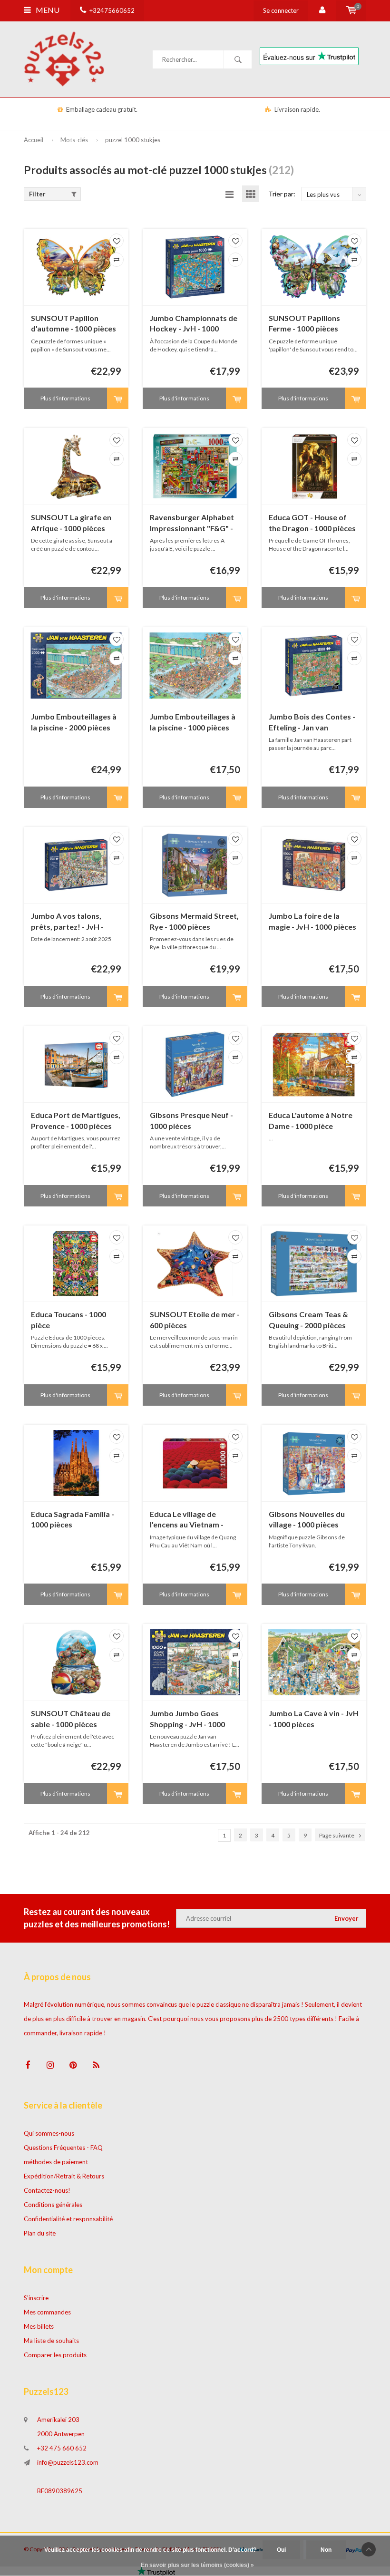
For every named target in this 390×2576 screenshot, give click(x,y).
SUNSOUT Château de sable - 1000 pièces (71, 1719)
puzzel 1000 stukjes (133, 140)
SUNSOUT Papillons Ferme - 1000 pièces (304, 323)
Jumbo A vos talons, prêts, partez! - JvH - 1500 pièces (67, 922)
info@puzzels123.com (68, 2462)
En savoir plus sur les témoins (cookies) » (197, 2565)
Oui (281, 2550)
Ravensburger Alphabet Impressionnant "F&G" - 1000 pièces (192, 523)
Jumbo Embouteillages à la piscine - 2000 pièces (74, 722)
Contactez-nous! (47, 2190)
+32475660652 (112, 10)
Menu (47, 10)
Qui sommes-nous (49, 2133)
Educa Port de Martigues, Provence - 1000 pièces (76, 1120)
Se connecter (281, 10)
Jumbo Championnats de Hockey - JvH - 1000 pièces (194, 324)
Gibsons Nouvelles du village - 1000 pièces (307, 1519)
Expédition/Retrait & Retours (64, 2176)
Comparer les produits (55, 2355)
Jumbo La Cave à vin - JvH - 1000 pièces (314, 1719)
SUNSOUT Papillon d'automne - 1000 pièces (73, 323)
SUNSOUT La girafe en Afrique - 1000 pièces (71, 523)
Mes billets (39, 2326)
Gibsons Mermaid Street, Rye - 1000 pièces (194, 921)
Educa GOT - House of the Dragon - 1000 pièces (312, 523)
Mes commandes (47, 2312)
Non (326, 2550)
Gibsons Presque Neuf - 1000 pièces (191, 1120)
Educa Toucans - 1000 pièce (68, 1320)
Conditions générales (53, 2205)
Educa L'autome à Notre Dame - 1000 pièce (311, 1120)
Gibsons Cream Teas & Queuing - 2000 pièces (308, 1320)
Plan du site (40, 2233)
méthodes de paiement (56, 2162)
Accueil (34, 140)
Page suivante (337, 1835)
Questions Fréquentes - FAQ (63, 2148)
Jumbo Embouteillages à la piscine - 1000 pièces (193, 722)
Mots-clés (74, 140)
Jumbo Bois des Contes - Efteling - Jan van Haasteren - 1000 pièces (312, 723)
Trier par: (282, 194)
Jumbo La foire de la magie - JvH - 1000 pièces (312, 921)
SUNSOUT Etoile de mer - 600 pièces (195, 1320)
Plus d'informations (65, 398)
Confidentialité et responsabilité (68, 2219)
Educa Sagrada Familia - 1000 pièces (73, 1519)
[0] (351, 10)
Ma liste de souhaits (51, 2341)
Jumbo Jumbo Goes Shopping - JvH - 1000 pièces (187, 1719)
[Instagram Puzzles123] (50, 2065)
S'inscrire (36, 2298)
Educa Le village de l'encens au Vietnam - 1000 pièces (187, 1520)
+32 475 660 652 (62, 2448)
